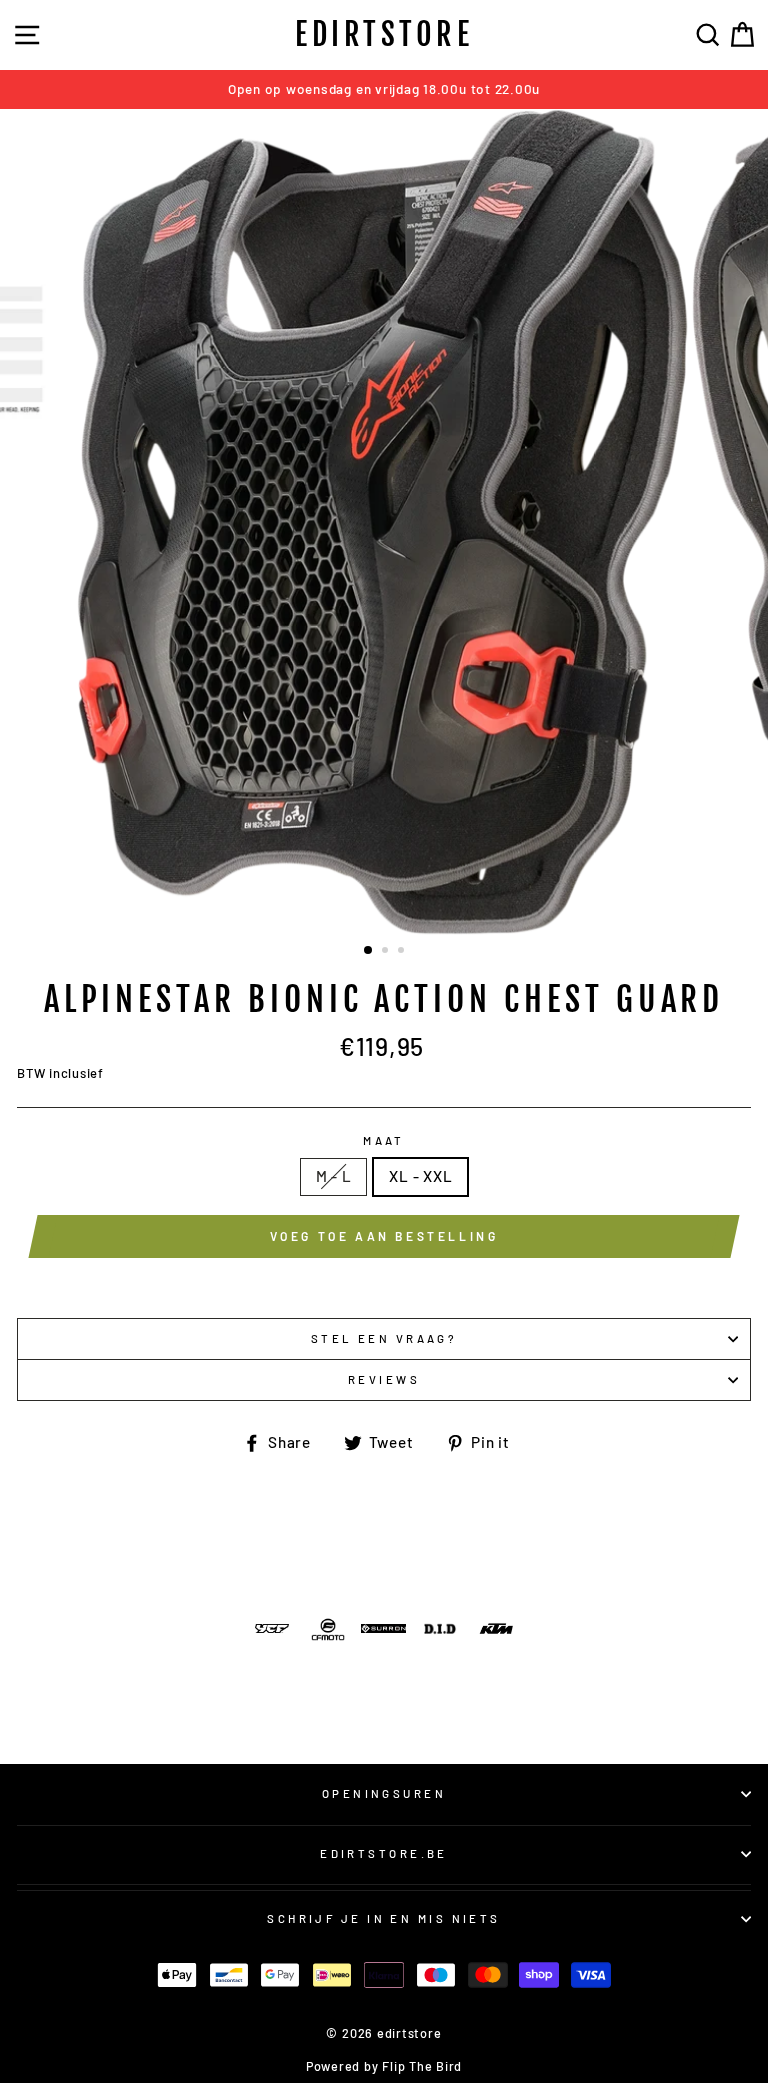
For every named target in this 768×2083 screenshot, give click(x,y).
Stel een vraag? (384, 1338)
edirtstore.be (384, 1853)
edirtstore (384, 34)
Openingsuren (384, 1793)
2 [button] (387, 952)
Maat (384, 1140)
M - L (334, 1176)
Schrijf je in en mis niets (384, 1918)
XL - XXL (420, 1176)
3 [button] (403, 952)
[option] (384, 89)
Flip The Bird (422, 2066)
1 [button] (369, 951)
